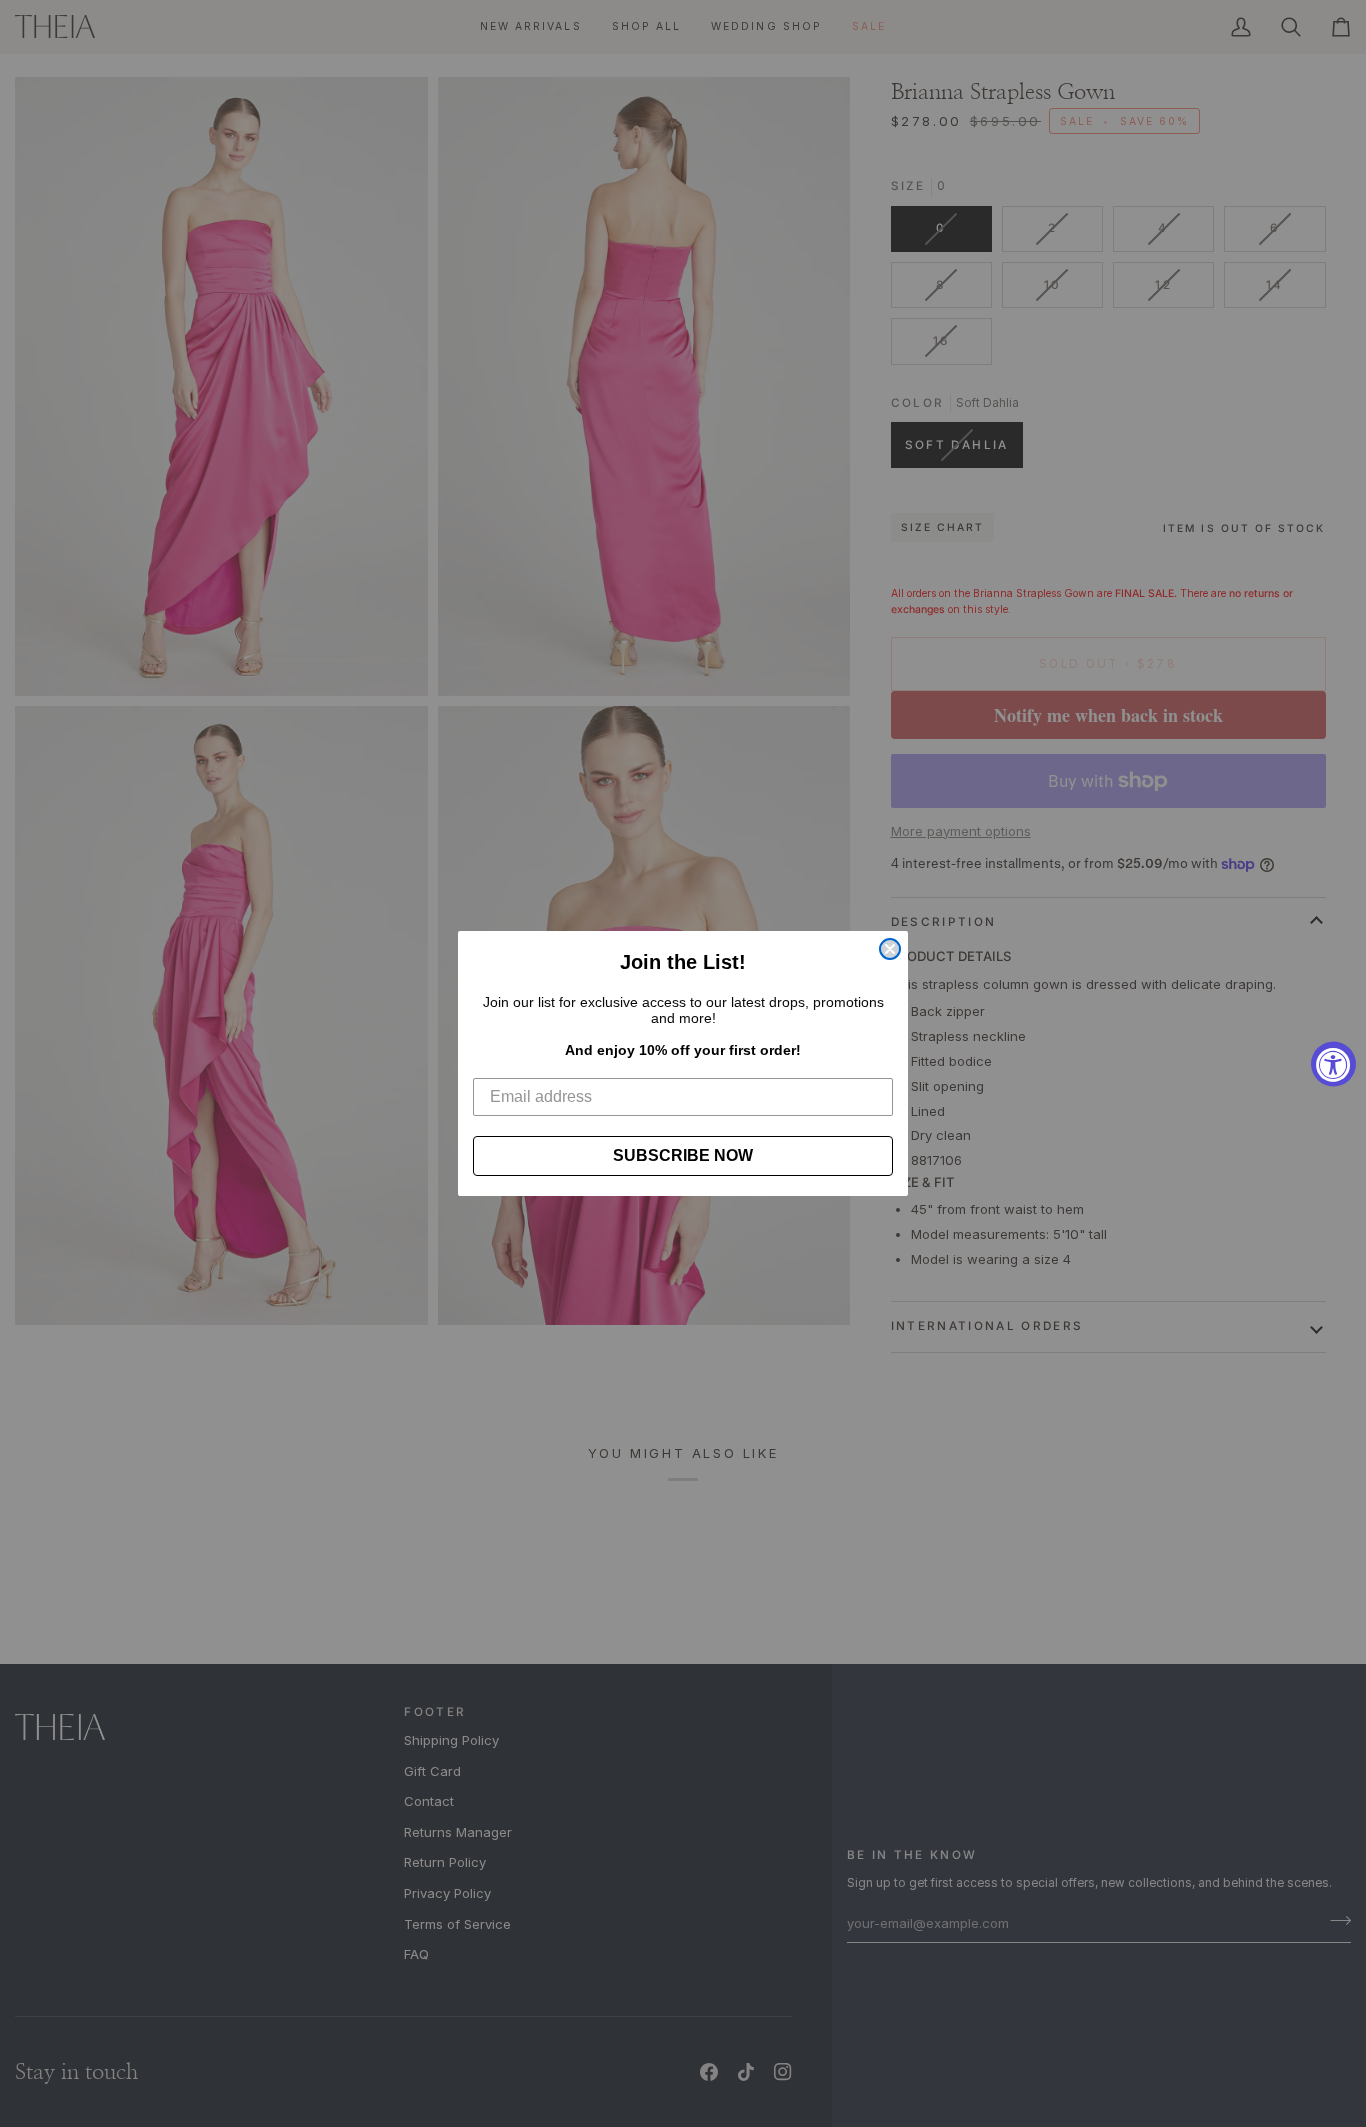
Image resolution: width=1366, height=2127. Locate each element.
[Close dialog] (890, 949)
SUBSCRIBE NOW (683, 1155)
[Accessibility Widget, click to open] (1333, 1063)
